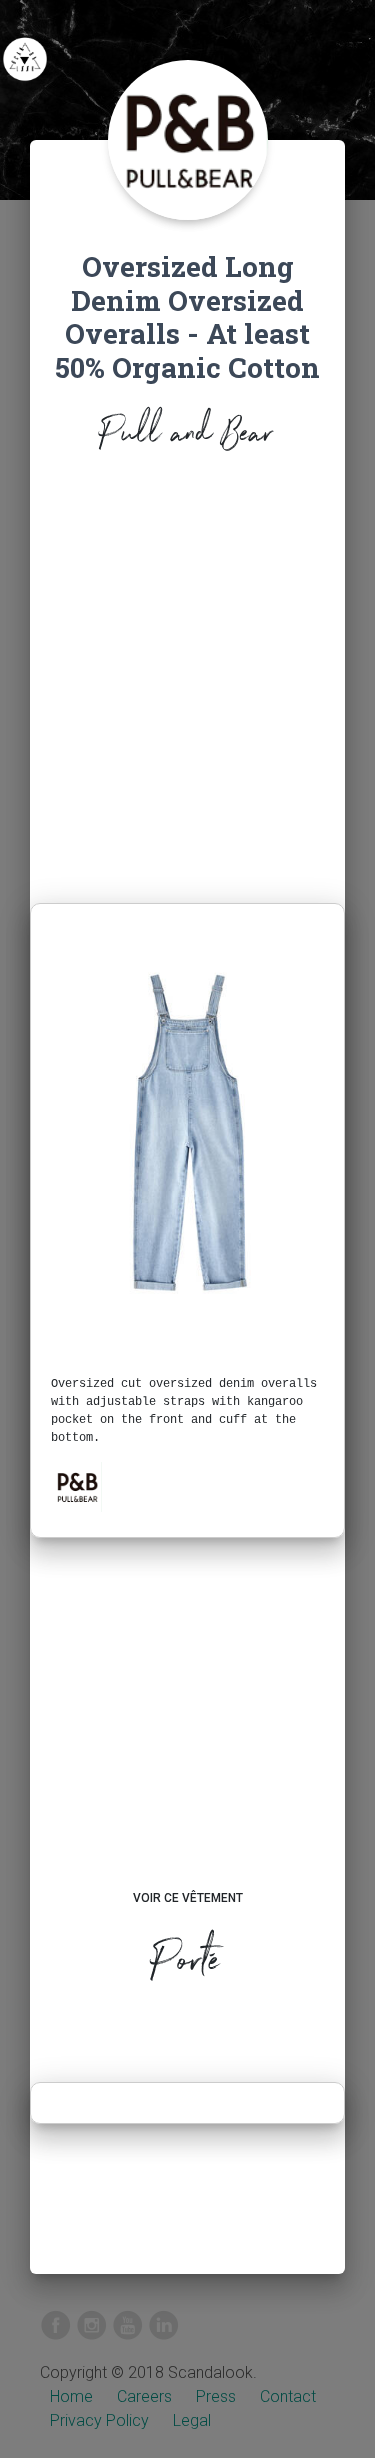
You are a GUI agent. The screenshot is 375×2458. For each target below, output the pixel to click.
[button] (77, 1487)
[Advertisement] (187, 684)
